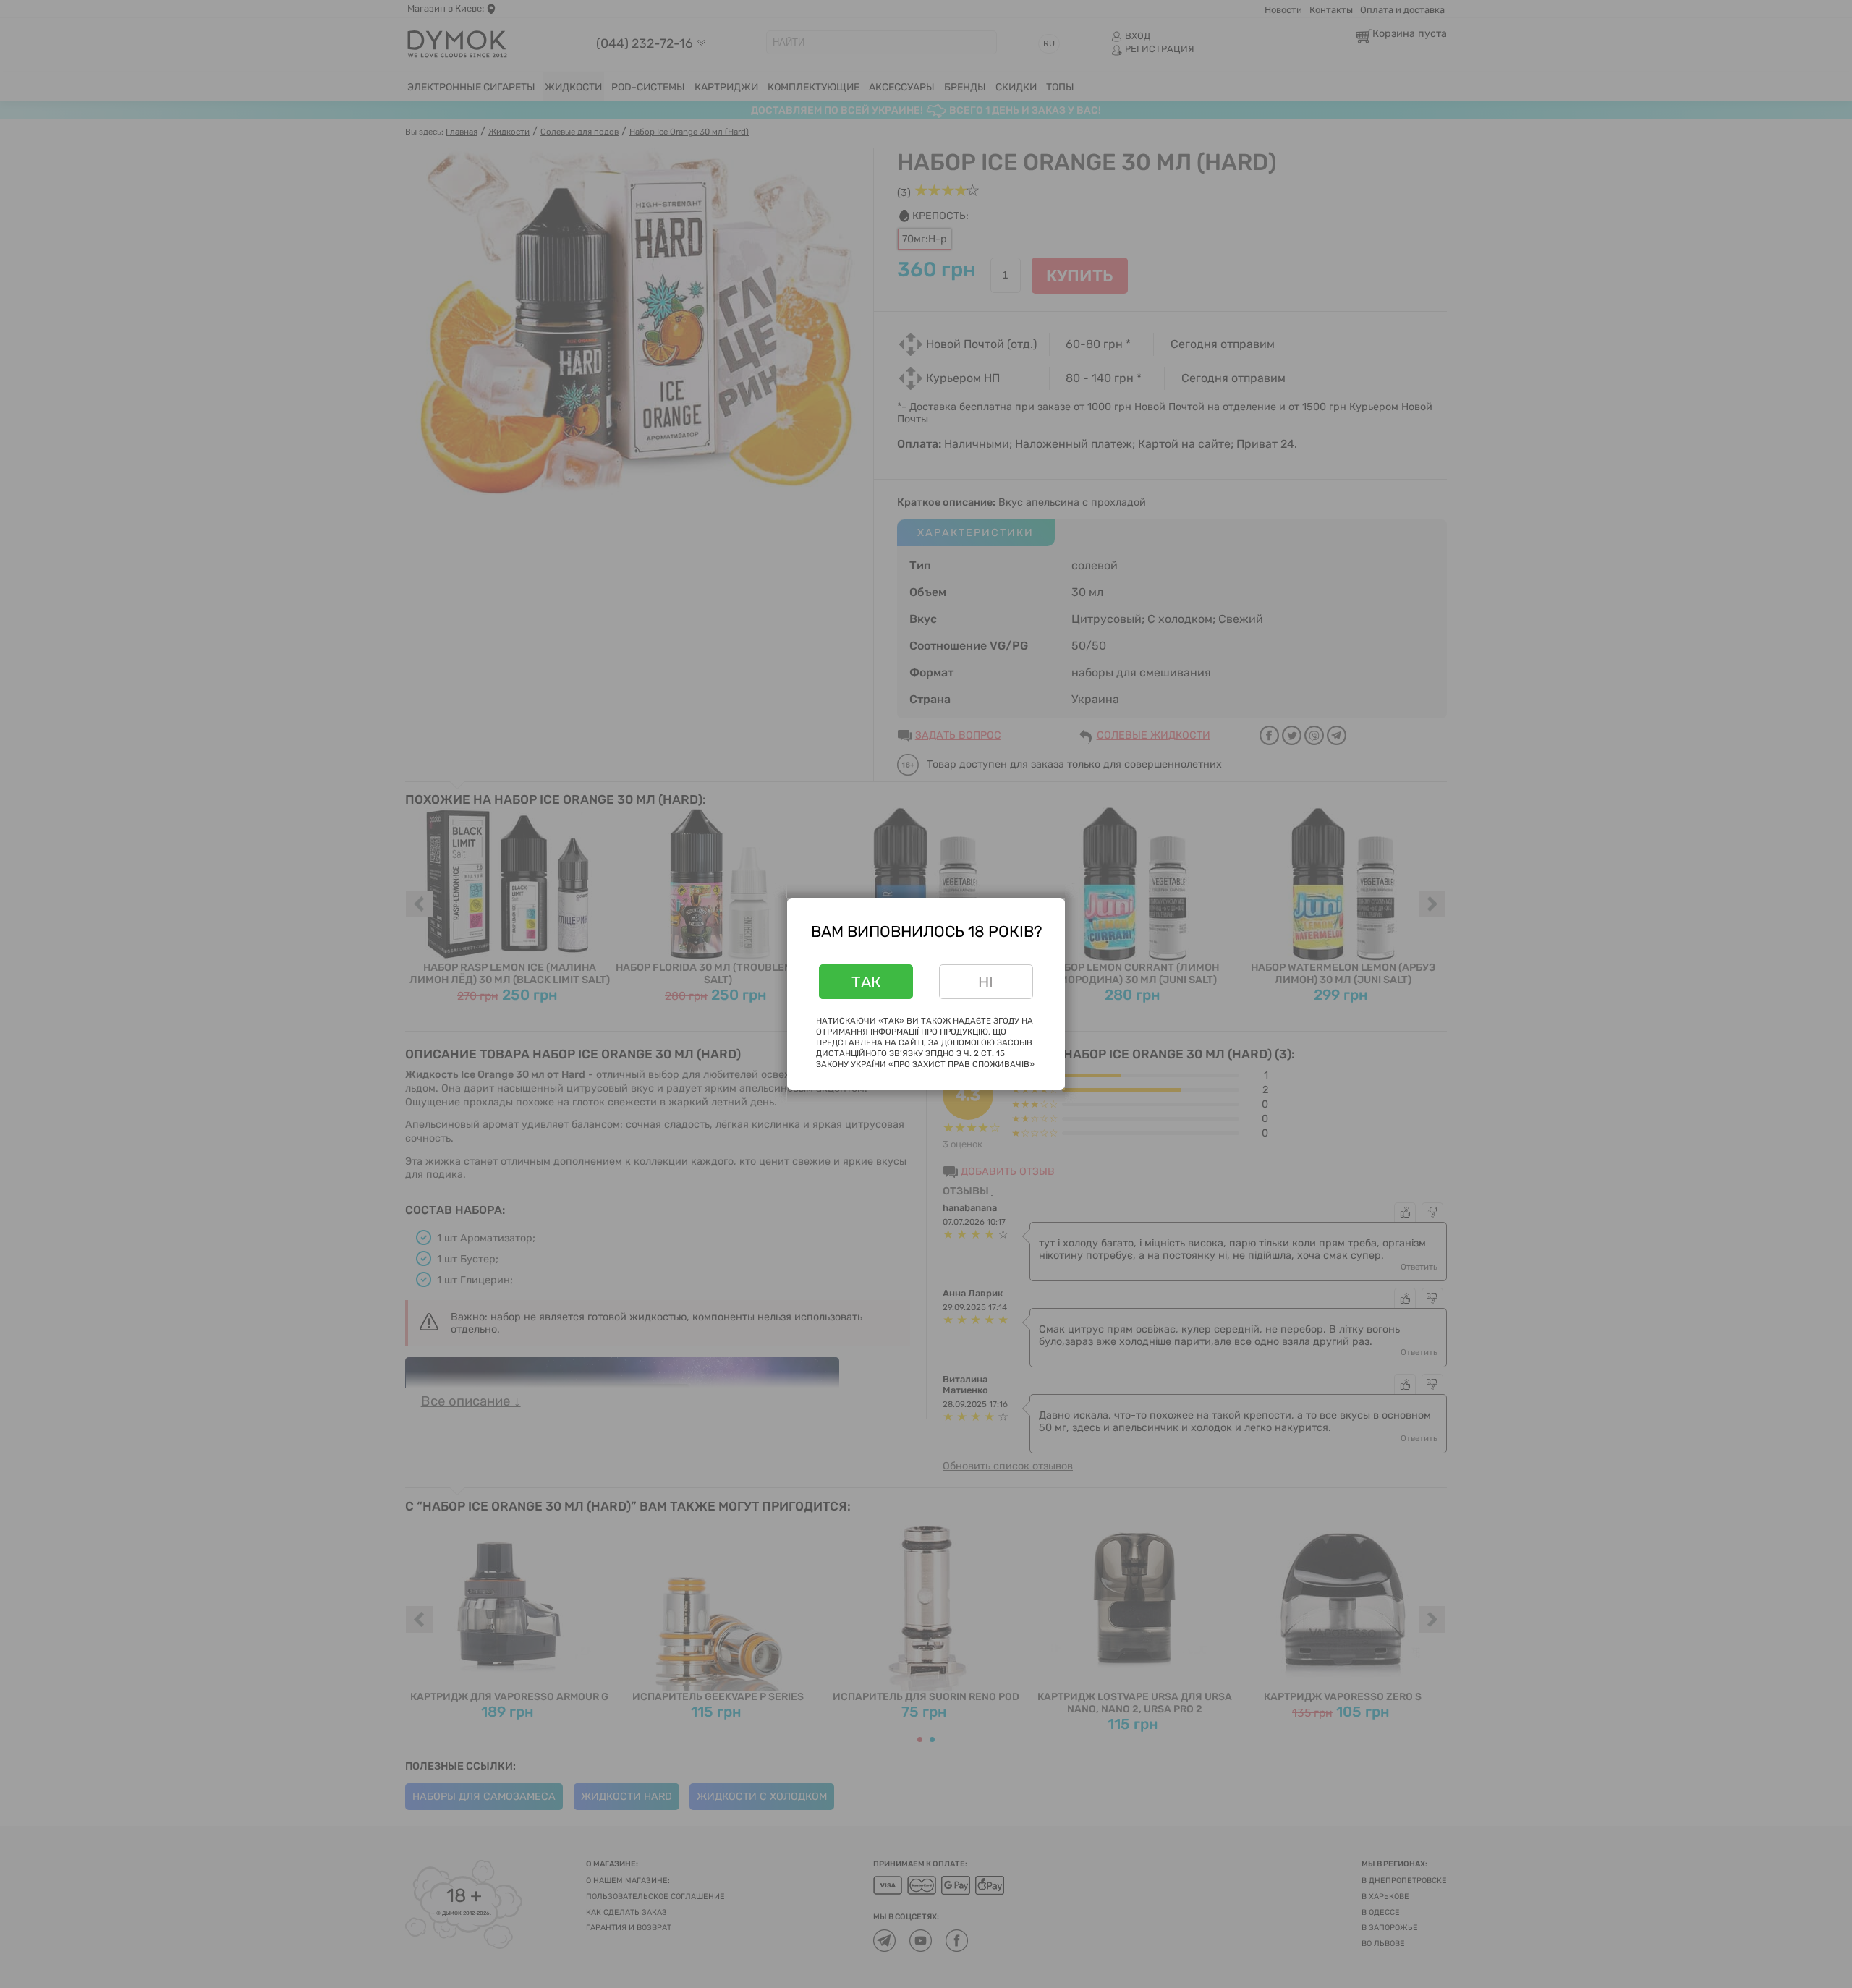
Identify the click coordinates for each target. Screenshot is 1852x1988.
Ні (986, 982)
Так (866, 982)
